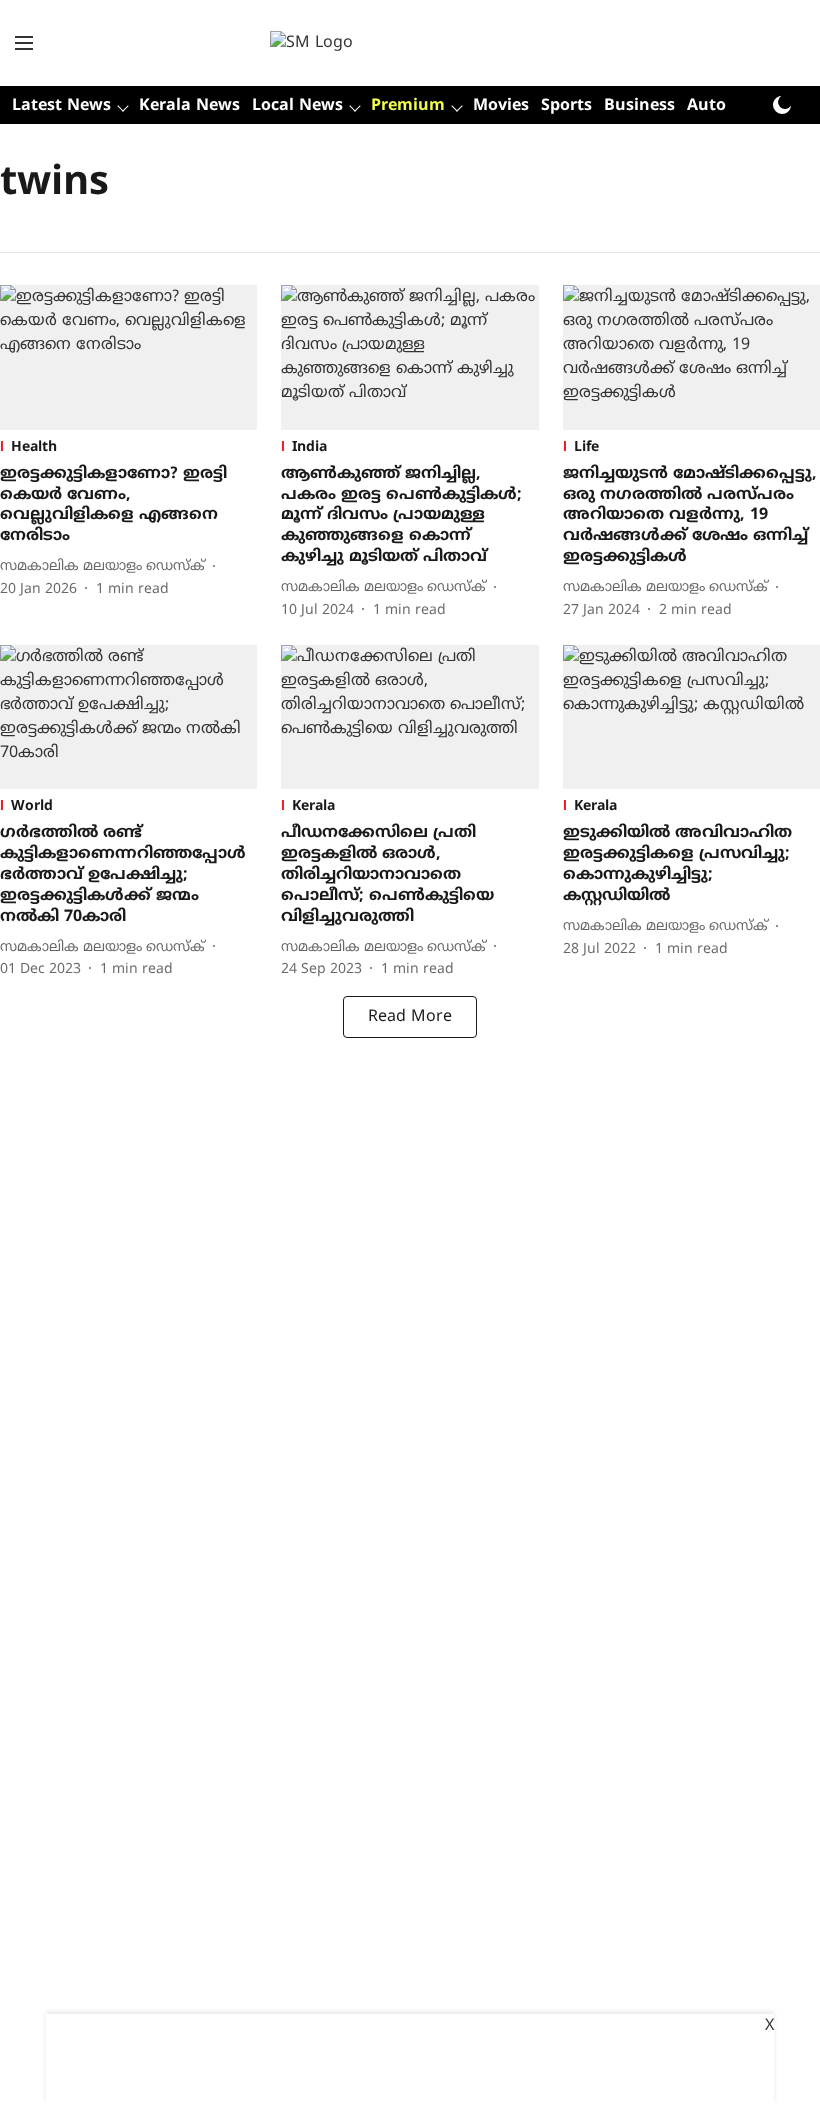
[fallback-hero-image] (128, 357)
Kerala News (189, 106)
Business (639, 106)
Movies (501, 106)
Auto (706, 106)
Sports (566, 106)
